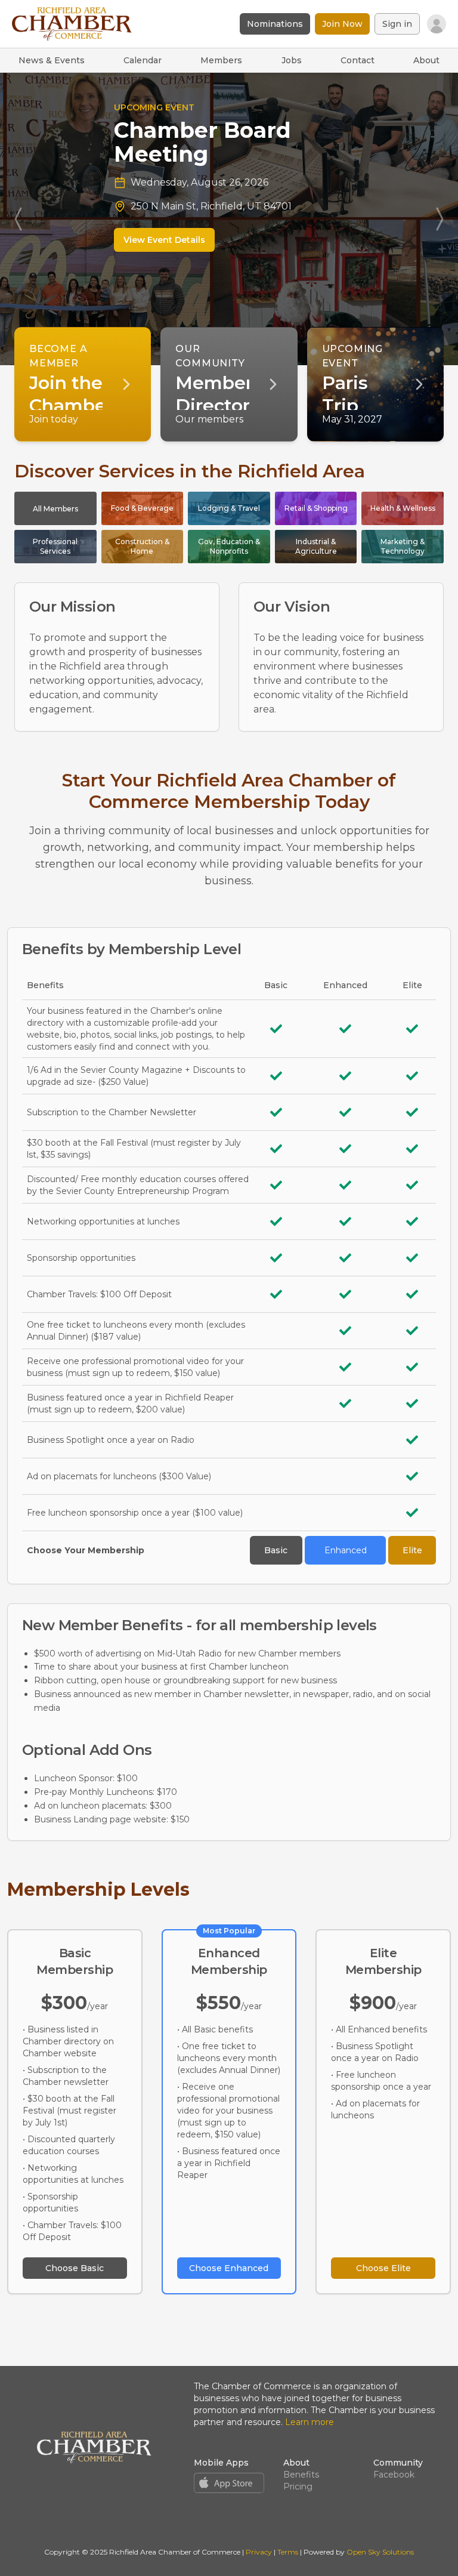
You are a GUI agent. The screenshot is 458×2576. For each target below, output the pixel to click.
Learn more (310, 2422)
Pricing (298, 2486)
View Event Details (151, 240)
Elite (412, 1550)
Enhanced (346, 1550)
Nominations (275, 24)
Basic (276, 1550)
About (426, 60)
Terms (288, 2552)
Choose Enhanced (229, 2268)
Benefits (301, 2475)
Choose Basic (75, 2268)
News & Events (52, 60)
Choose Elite (383, 2268)
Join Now (342, 24)
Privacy (259, 2552)
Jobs (292, 60)
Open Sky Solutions (380, 2552)
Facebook (394, 2475)
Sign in (397, 24)
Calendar (143, 60)
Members (221, 60)
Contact (358, 60)
